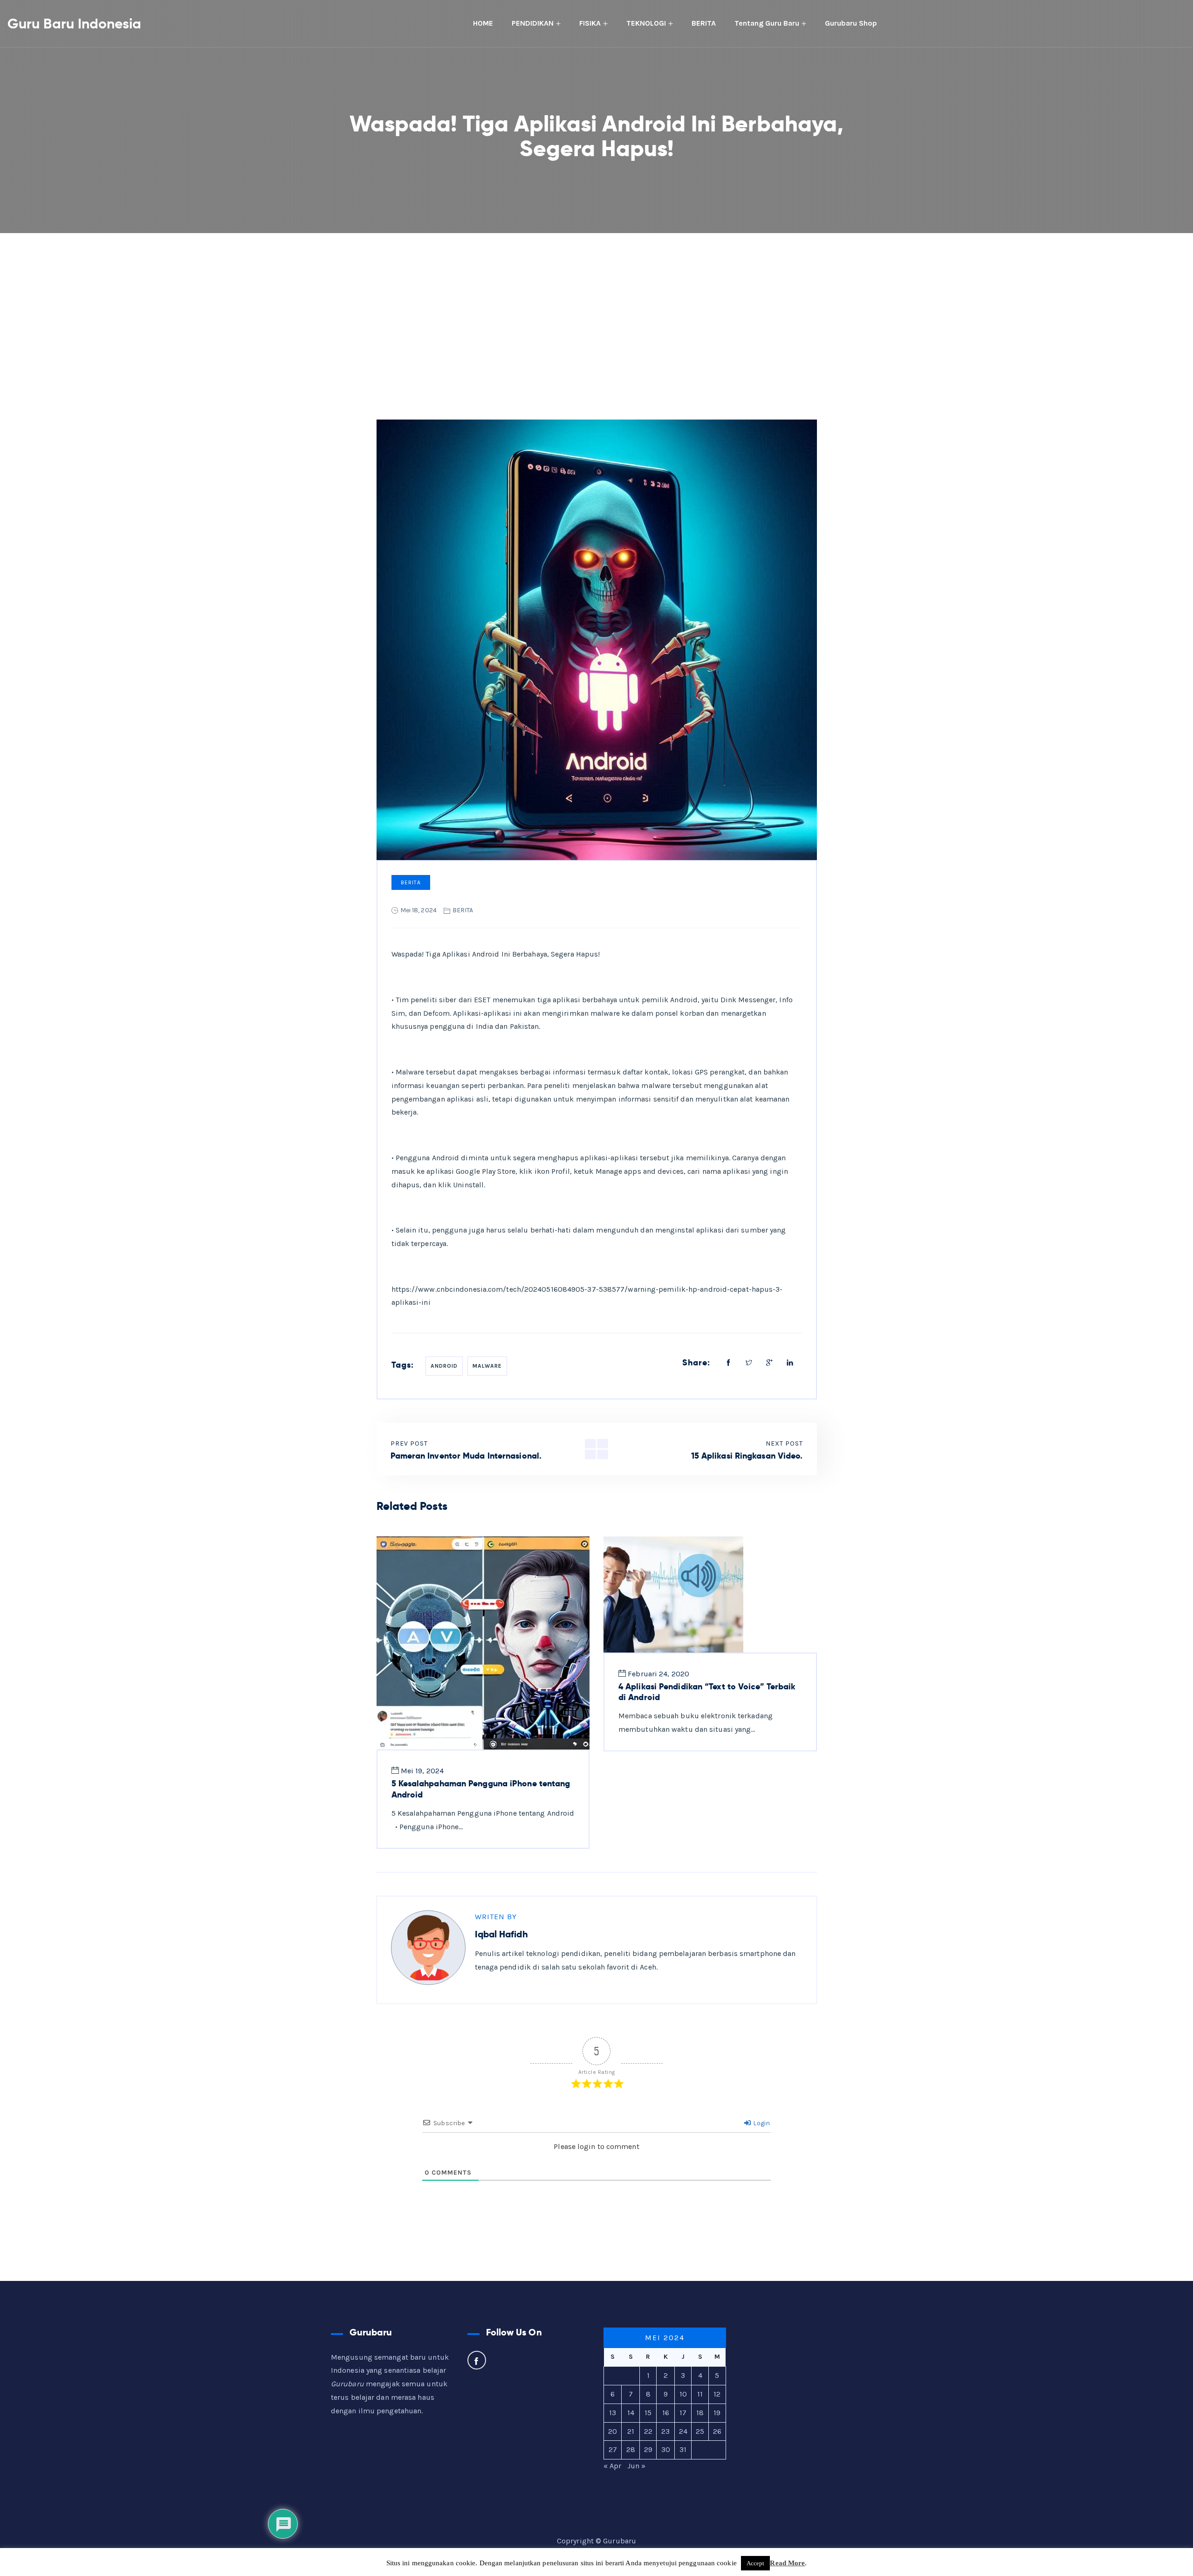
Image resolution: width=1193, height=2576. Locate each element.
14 (631, 2413)
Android (444, 1366)
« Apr (613, 2466)
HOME (483, 23)
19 (717, 2413)
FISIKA (590, 23)
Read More (787, 2563)
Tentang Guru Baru (767, 23)
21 (631, 2431)
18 (700, 2413)
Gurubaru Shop (851, 23)
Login (761, 2123)
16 (666, 2413)
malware (487, 1366)
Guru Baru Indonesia (74, 24)
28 (631, 2449)
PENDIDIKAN (533, 23)
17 (683, 2413)
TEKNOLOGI (646, 23)
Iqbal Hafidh (501, 1934)
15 (648, 2413)
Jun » (637, 2466)
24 (683, 2431)
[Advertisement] (596, 303)
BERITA (704, 23)
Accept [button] (756, 2563)
